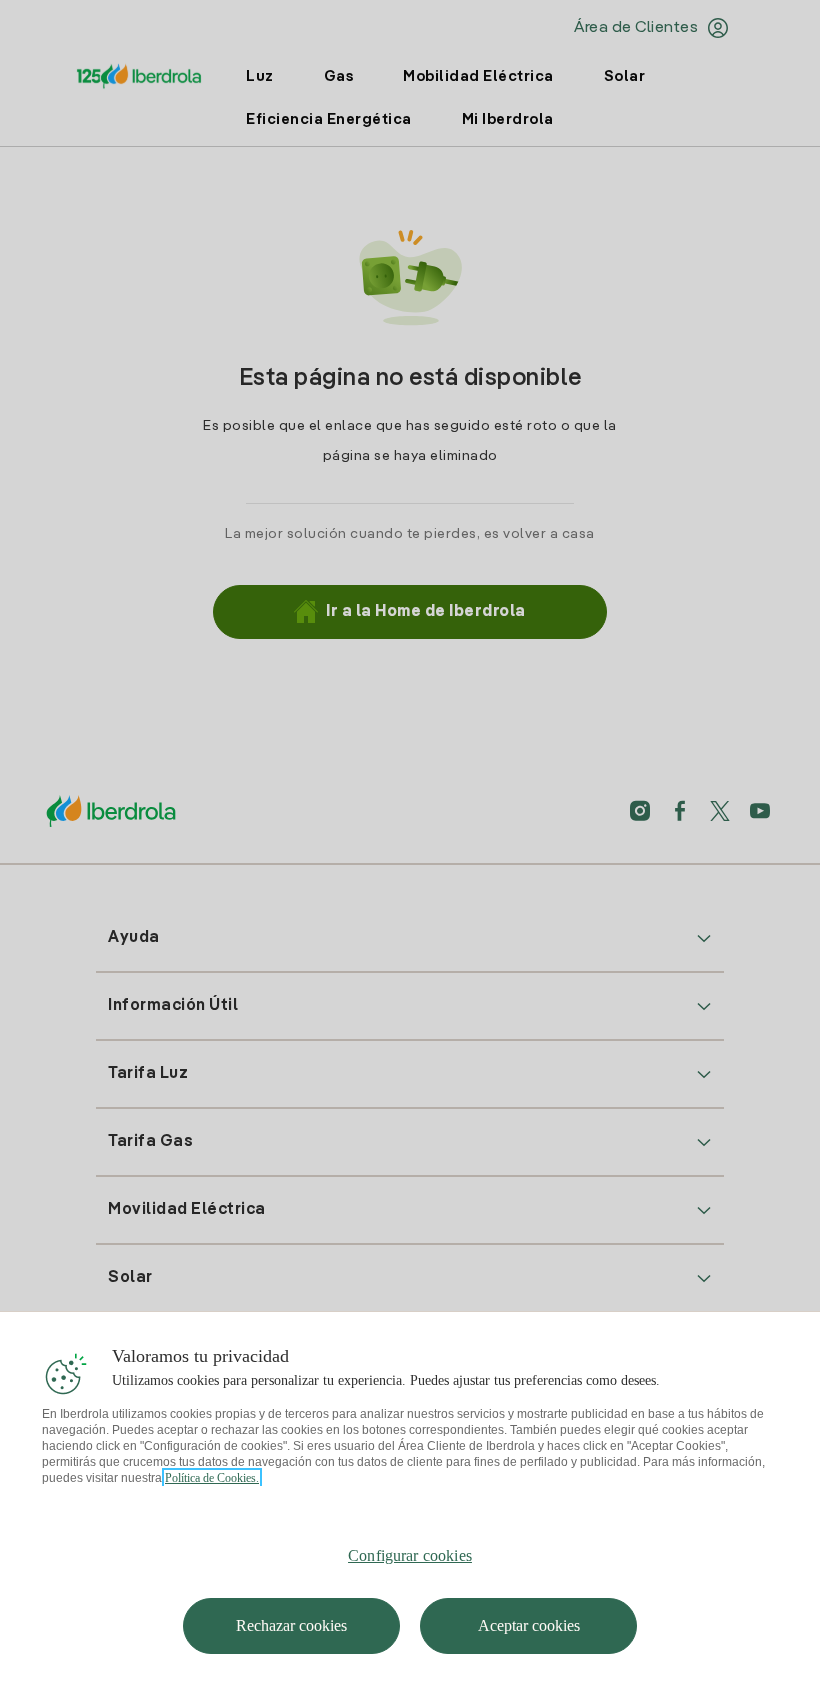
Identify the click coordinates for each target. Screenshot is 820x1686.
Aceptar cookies (529, 1625)
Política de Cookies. (212, 1478)
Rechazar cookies (291, 1625)
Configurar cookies (410, 1555)
